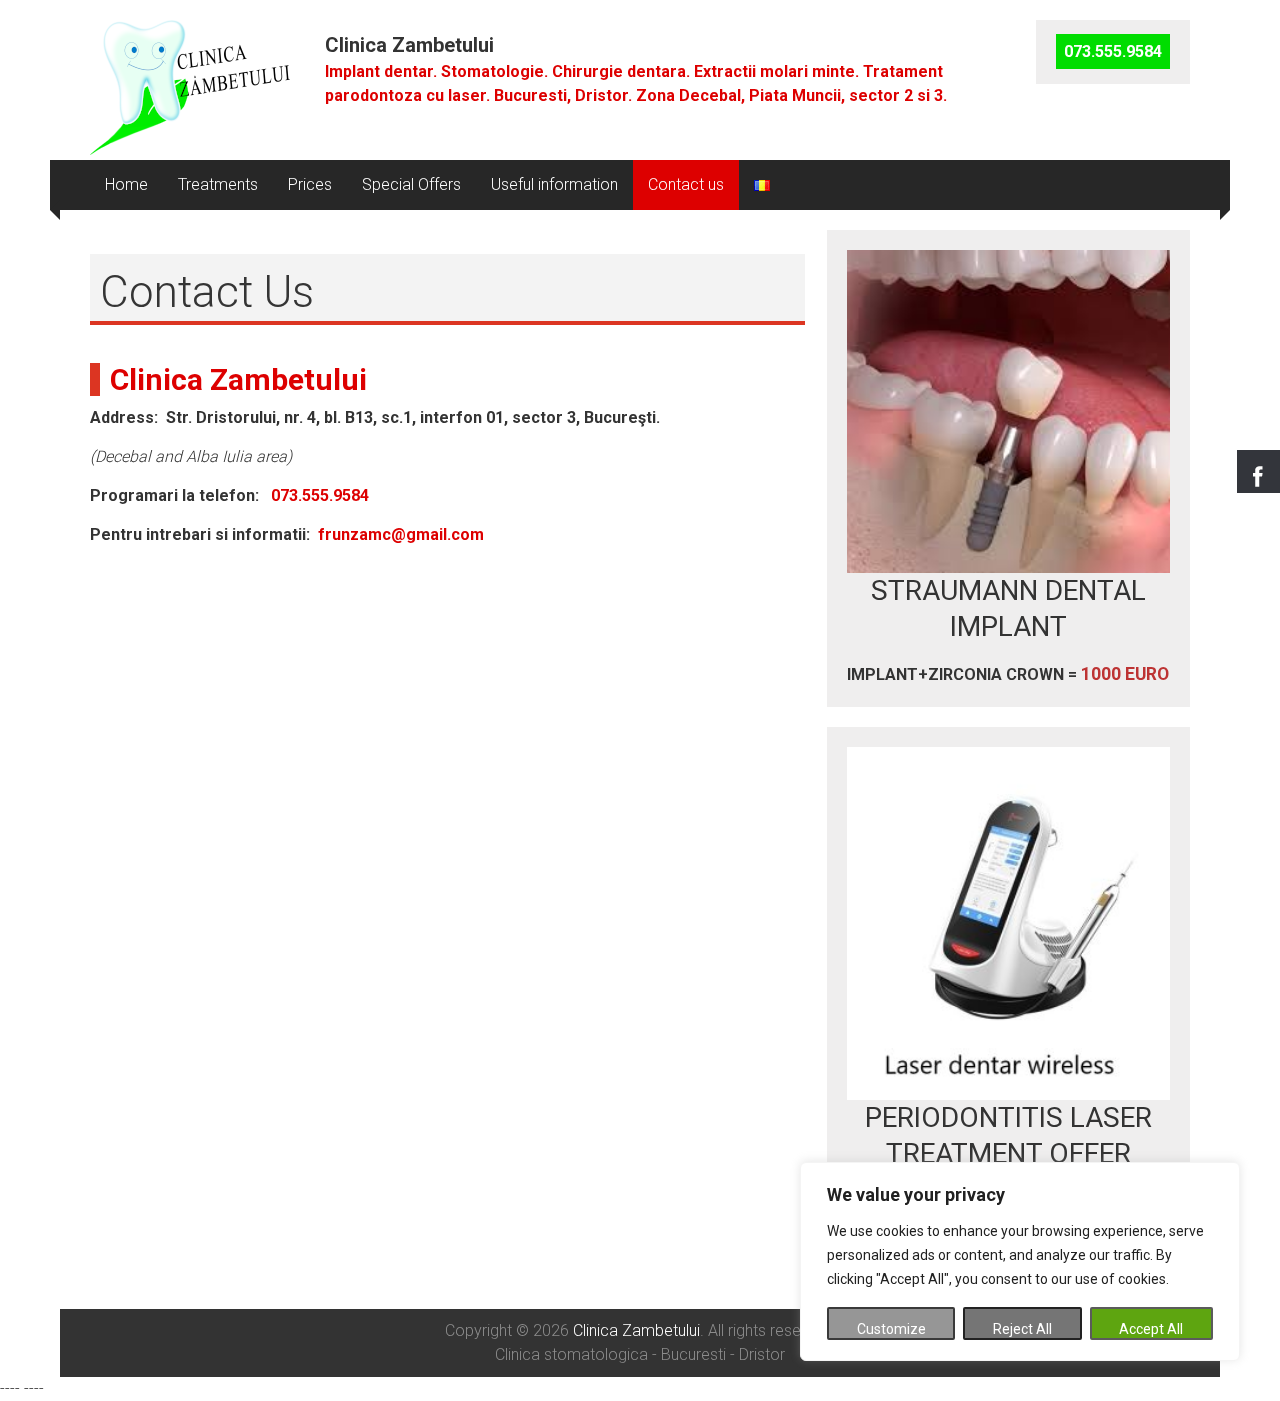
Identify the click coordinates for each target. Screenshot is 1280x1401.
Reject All (1022, 1329)
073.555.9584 (320, 495)
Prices (310, 184)
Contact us (686, 184)
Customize (891, 1329)
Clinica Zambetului (409, 45)
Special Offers (411, 184)
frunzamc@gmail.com (401, 534)
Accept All (1151, 1329)
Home (126, 184)
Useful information (554, 184)
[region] (1020, 1261)
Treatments (218, 184)
